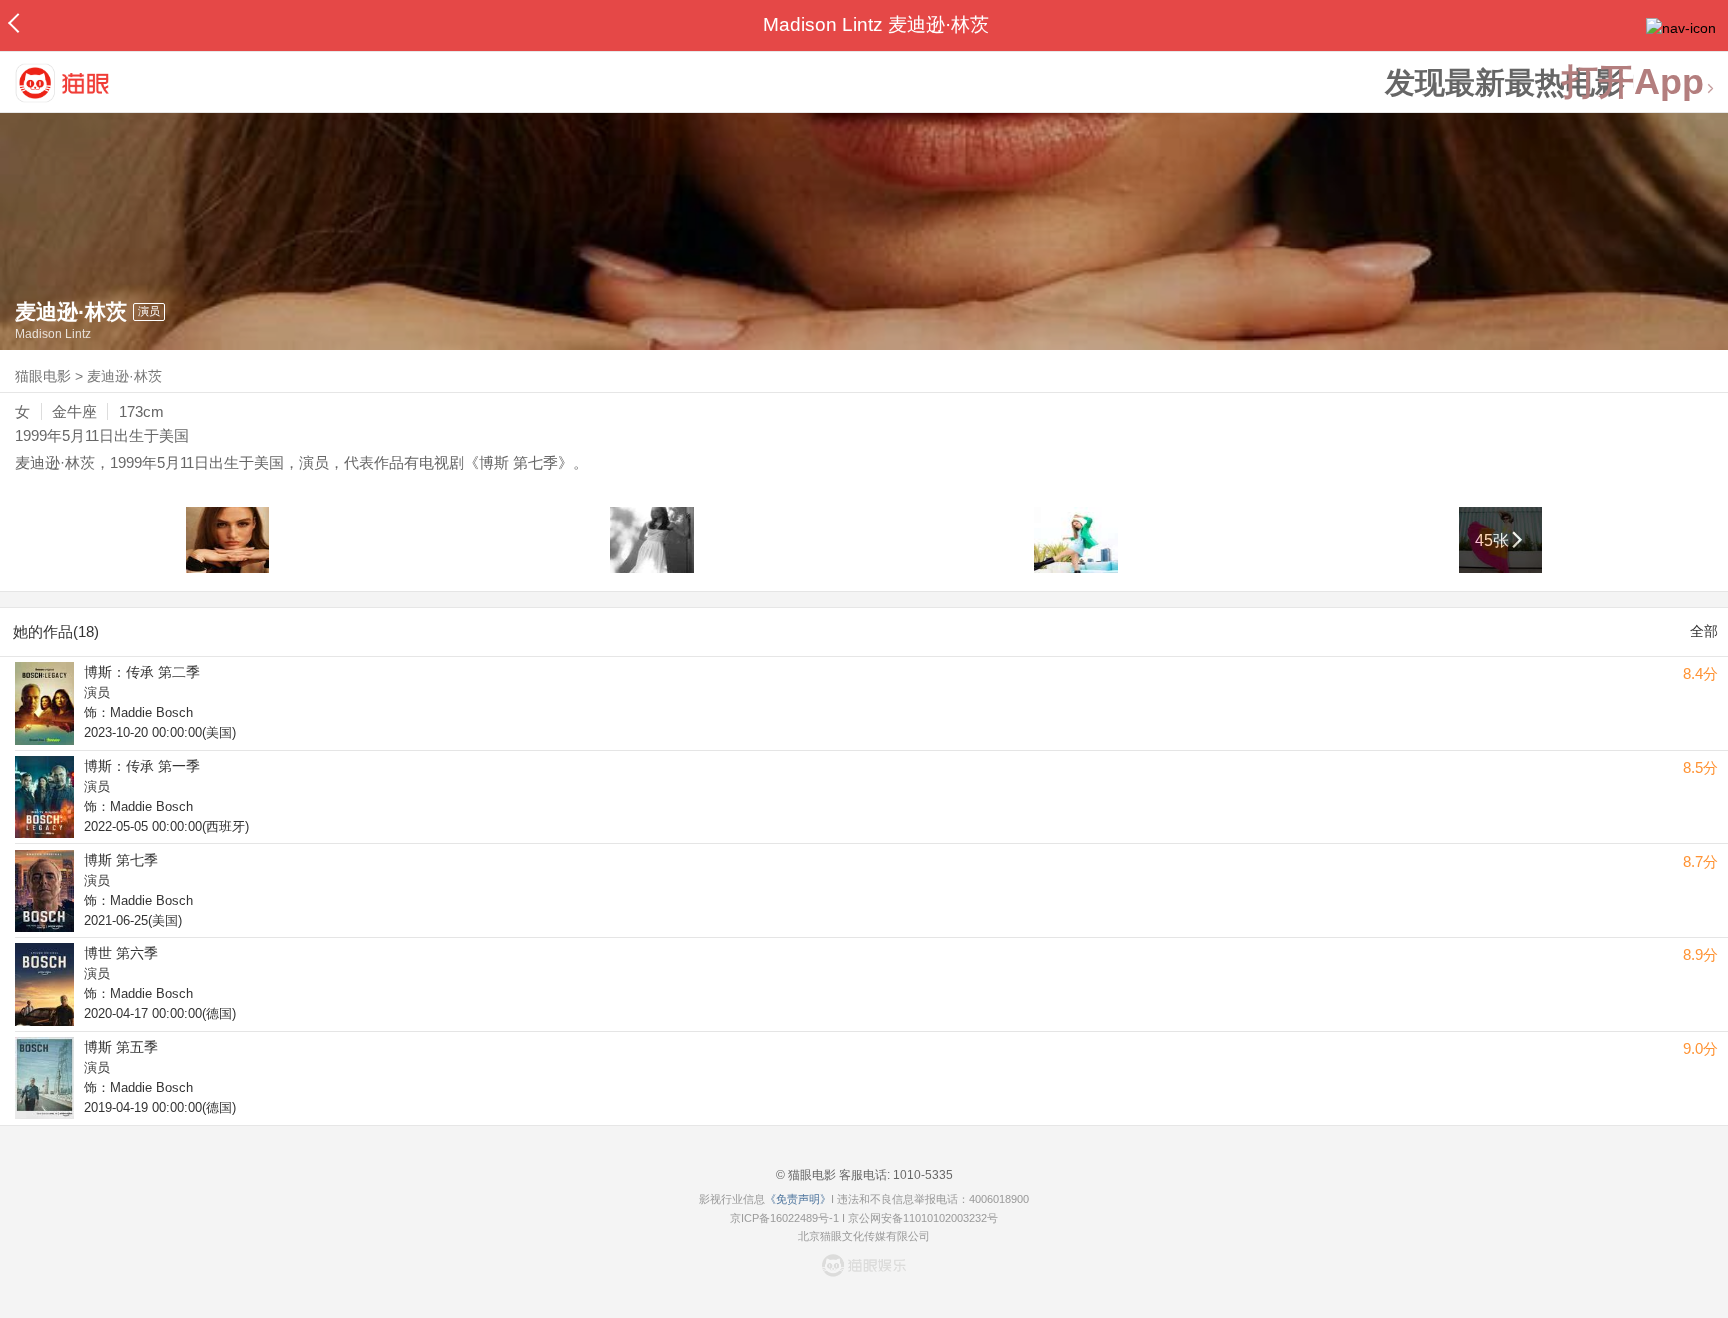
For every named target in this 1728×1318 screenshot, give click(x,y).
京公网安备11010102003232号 (923, 1218)
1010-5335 (921, 1175)
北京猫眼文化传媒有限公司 (864, 1236)
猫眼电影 (43, 376)
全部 (1704, 631)
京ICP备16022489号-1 (784, 1218)
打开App (1633, 82)
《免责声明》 (798, 1199)
